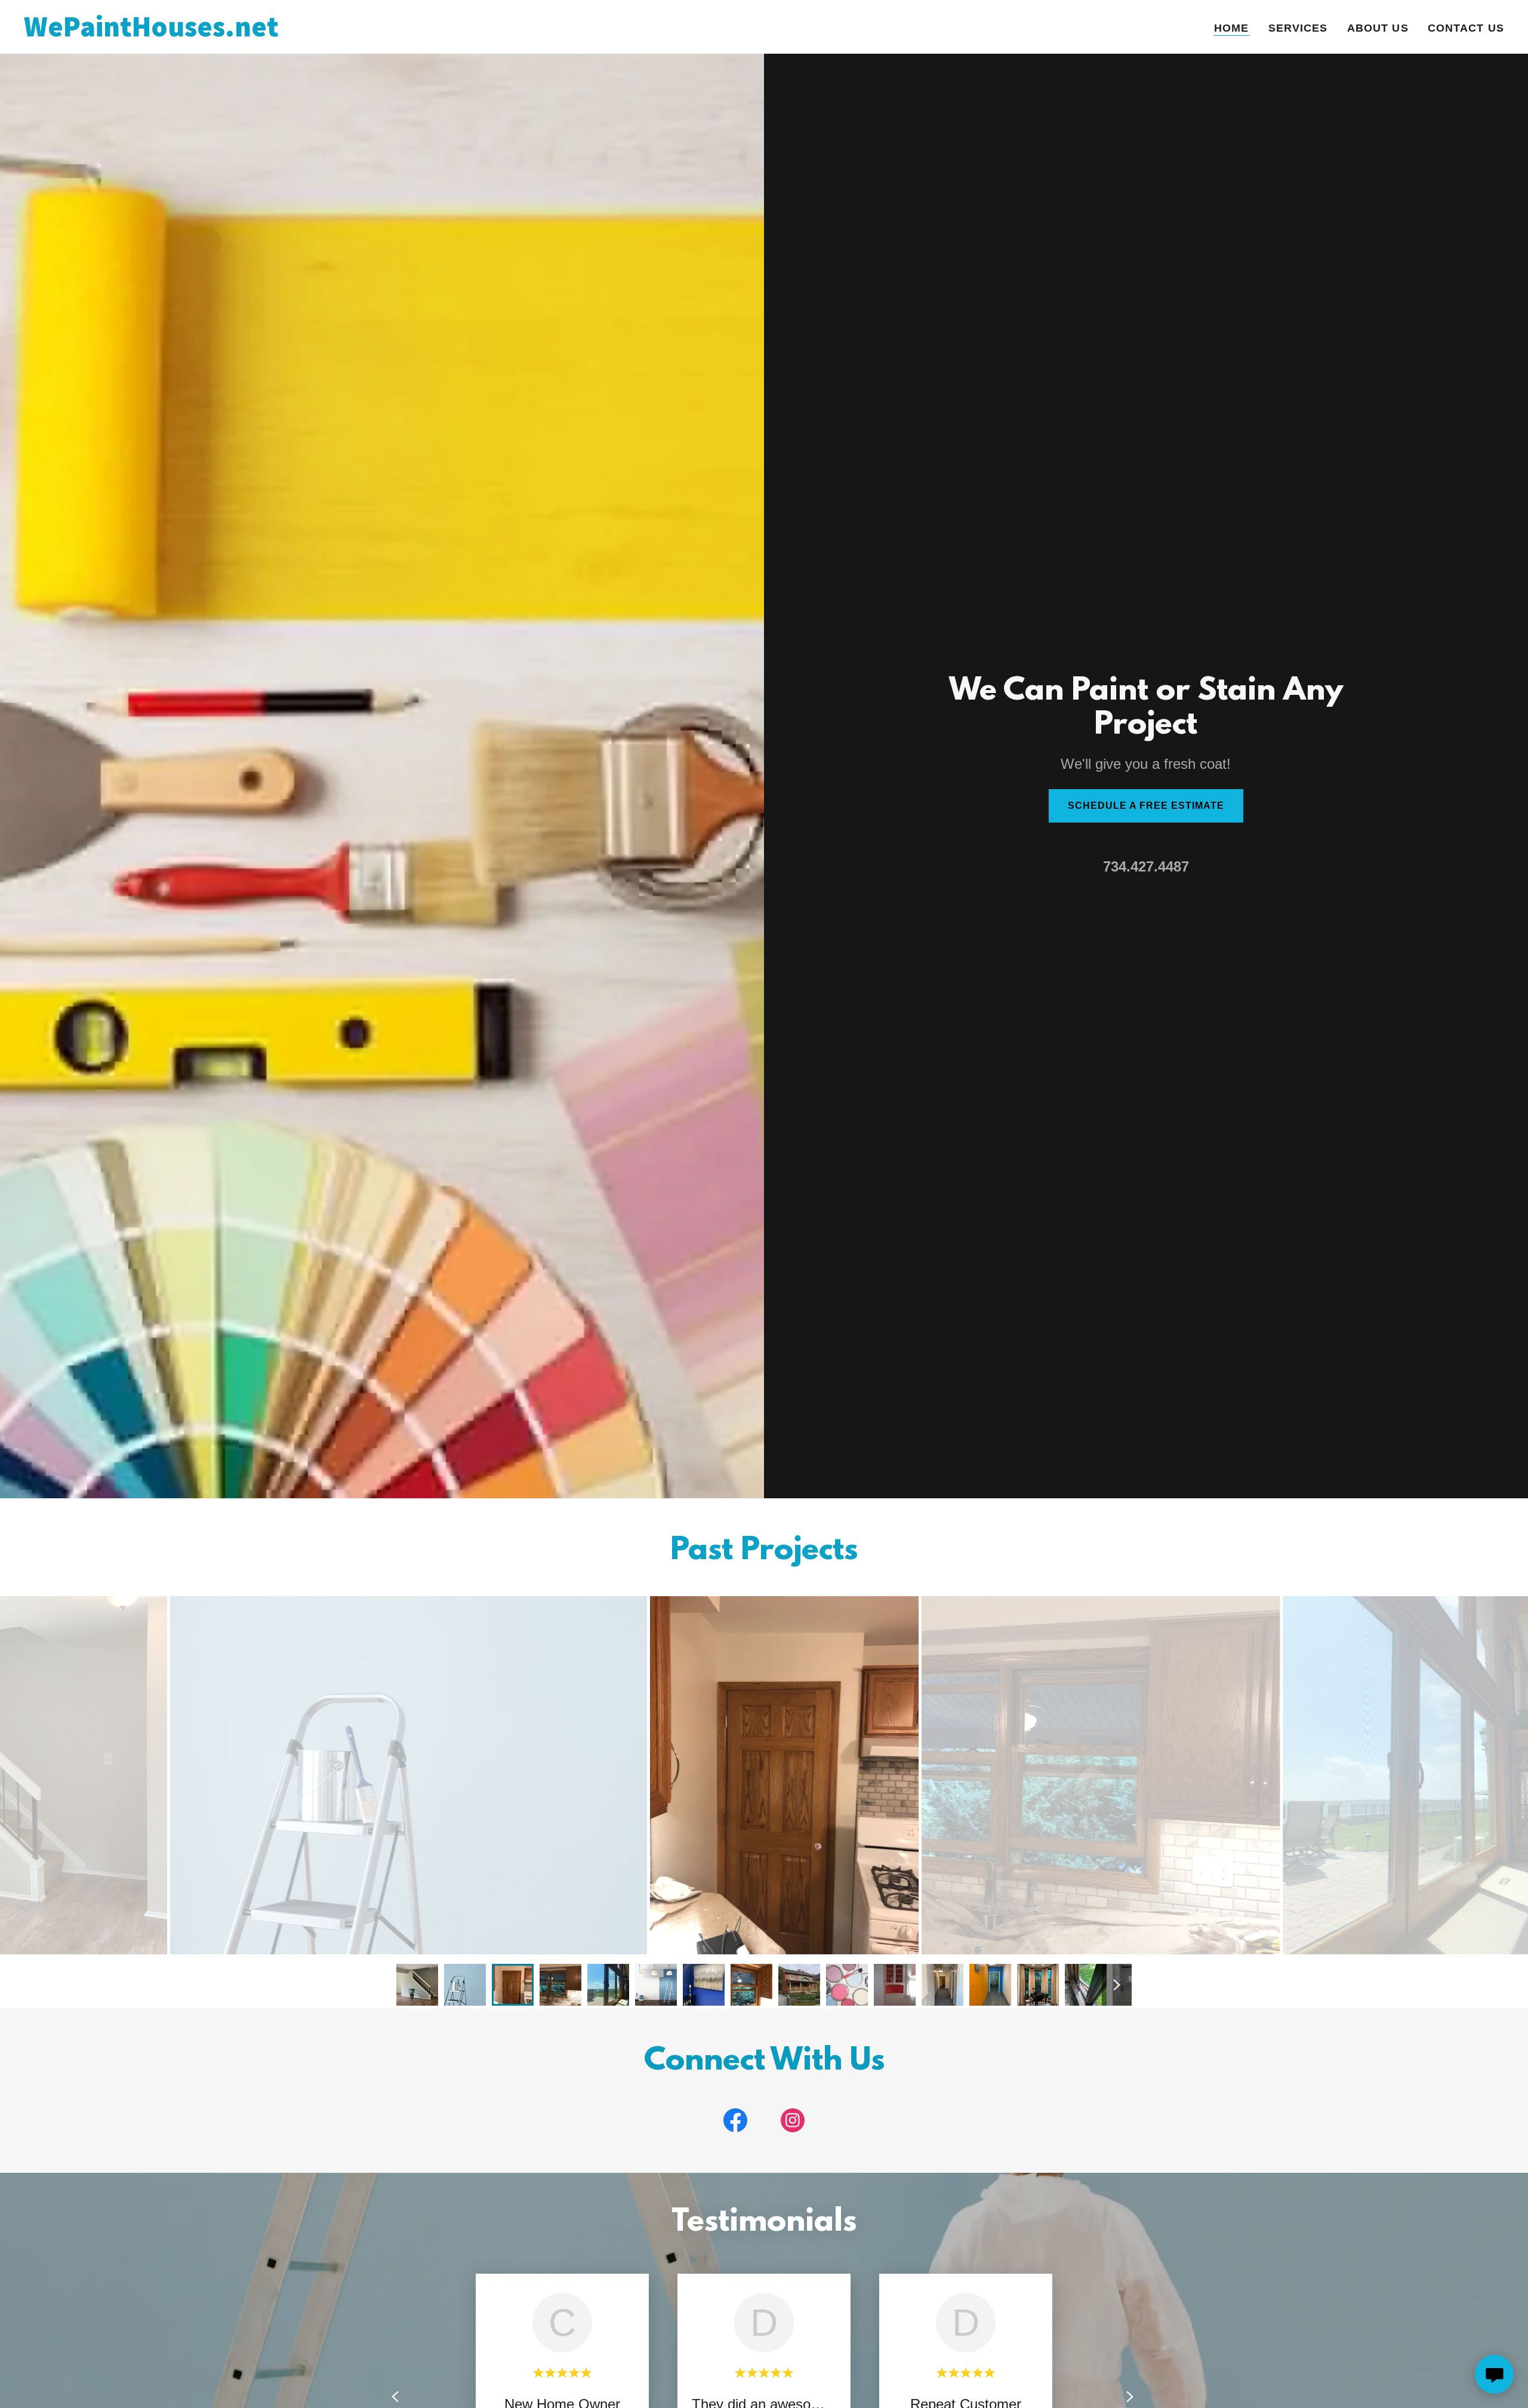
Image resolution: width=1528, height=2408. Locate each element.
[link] (283, 33)
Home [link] (1232, 28)
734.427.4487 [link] (1146, 866)
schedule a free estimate (1146, 806)
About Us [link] (1378, 28)
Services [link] (1298, 28)
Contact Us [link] (1466, 28)
